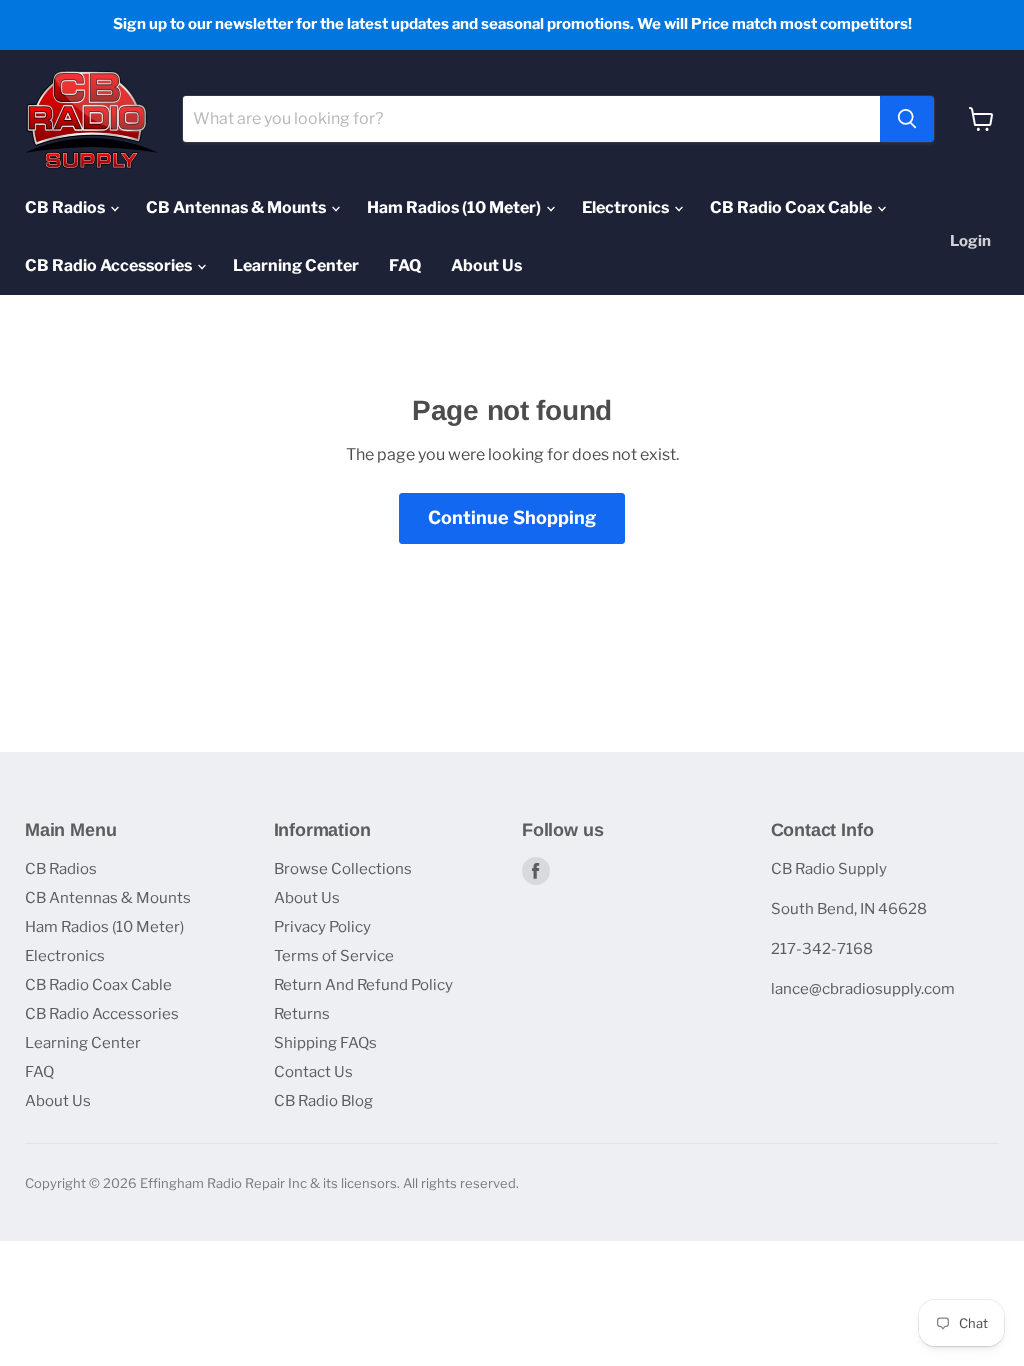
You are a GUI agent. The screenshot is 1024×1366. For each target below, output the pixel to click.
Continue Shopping (512, 517)
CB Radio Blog (323, 1101)
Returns (302, 1014)
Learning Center (296, 265)
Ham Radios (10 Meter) (455, 207)
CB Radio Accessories (110, 265)
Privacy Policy (322, 927)
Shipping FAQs (325, 1043)
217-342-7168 (822, 949)
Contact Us (313, 1072)
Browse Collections (343, 869)
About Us (486, 265)
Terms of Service (334, 956)
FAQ (405, 265)
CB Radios (66, 207)
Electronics (627, 207)
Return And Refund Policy (363, 985)
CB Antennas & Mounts (237, 207)
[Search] (907, 119)
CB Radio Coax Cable (792, 207)
